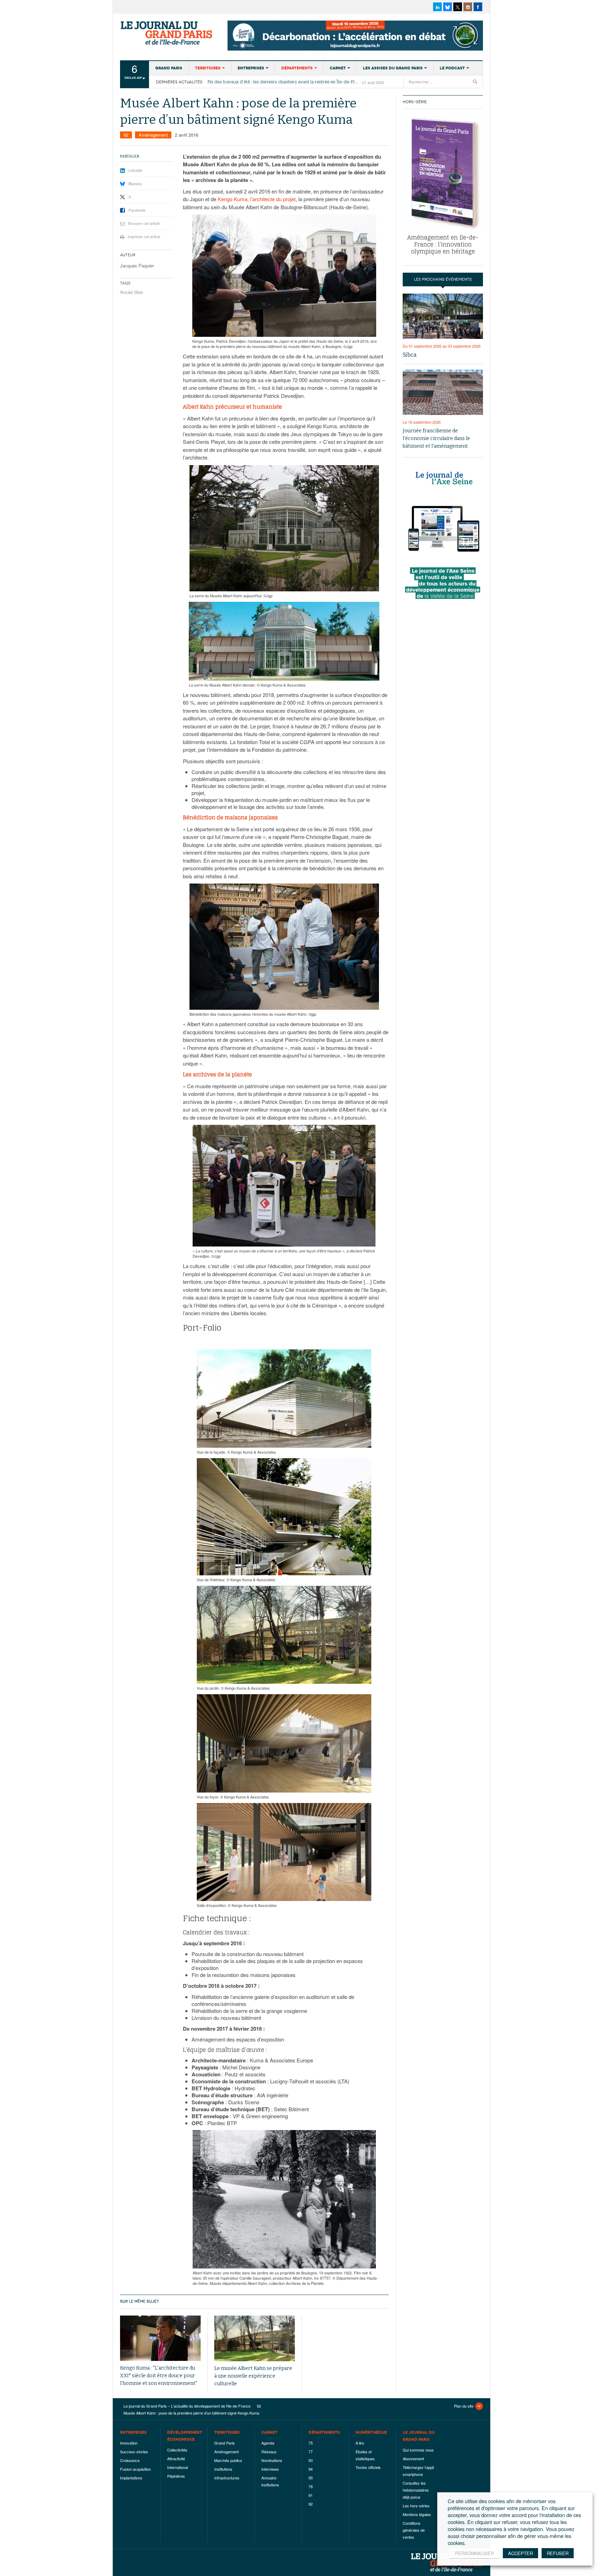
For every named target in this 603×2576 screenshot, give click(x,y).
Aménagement (153, 135)
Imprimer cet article (144, 236)
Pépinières (176, 2476)
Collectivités (177, 2450)
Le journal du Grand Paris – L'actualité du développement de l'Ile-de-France (167, 33)
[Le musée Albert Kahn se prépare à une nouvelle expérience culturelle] (255, 2338)
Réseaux (269, 2452)
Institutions (223, 2469)
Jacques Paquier (137, 266)
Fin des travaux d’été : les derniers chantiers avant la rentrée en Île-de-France (284, 82)
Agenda (268, 2443)
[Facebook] (478, 7)
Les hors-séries (416, 2506)
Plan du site (464, 2406)
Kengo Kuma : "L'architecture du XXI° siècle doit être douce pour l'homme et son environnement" (159, 2376)
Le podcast (452, 68)
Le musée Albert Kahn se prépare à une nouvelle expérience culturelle (253, 2376)
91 (311, 2495)
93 (311, 2460)
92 (126, 135)
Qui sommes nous (418, 2450)
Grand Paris (169, 68)
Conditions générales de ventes (414, 2530)
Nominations (272, 2460)
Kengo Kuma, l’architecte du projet (257, 199)
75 (311, 2443)
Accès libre (131, 292)
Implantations (131, 2478)
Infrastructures (227, 2478)
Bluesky (135, 183)
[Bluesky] (448, 7)
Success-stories (134, 2452)
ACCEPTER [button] (520, 2553)
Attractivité (176, 2458)
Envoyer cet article (144, 223)
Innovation (129, 2443)
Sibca (410, 355)
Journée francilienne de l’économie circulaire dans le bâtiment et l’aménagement (436, 438)
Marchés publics (228, 2460)
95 (311, 2478)
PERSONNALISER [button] (474, 2553)
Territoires (208, 68)
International (177, 2467)
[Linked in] (437, 7)
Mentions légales (417, 2514)
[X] (458, 7)
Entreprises (251, 68)
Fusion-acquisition (135, 2469)
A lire (360, 2443)
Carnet (338, 68)
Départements (297, 68)
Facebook (137, 210)
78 (311, 2486)
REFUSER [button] (558, 2553)
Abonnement (413, 2458)
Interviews (270, 2469)
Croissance (130, 2460)
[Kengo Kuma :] (160, 2338)
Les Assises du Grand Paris (393, 68)
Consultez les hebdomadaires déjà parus (416, 2490)
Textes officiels (368, 2467)
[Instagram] (468, 7)
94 (311, 2469)
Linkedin (135, 170)
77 (311, 2452)
